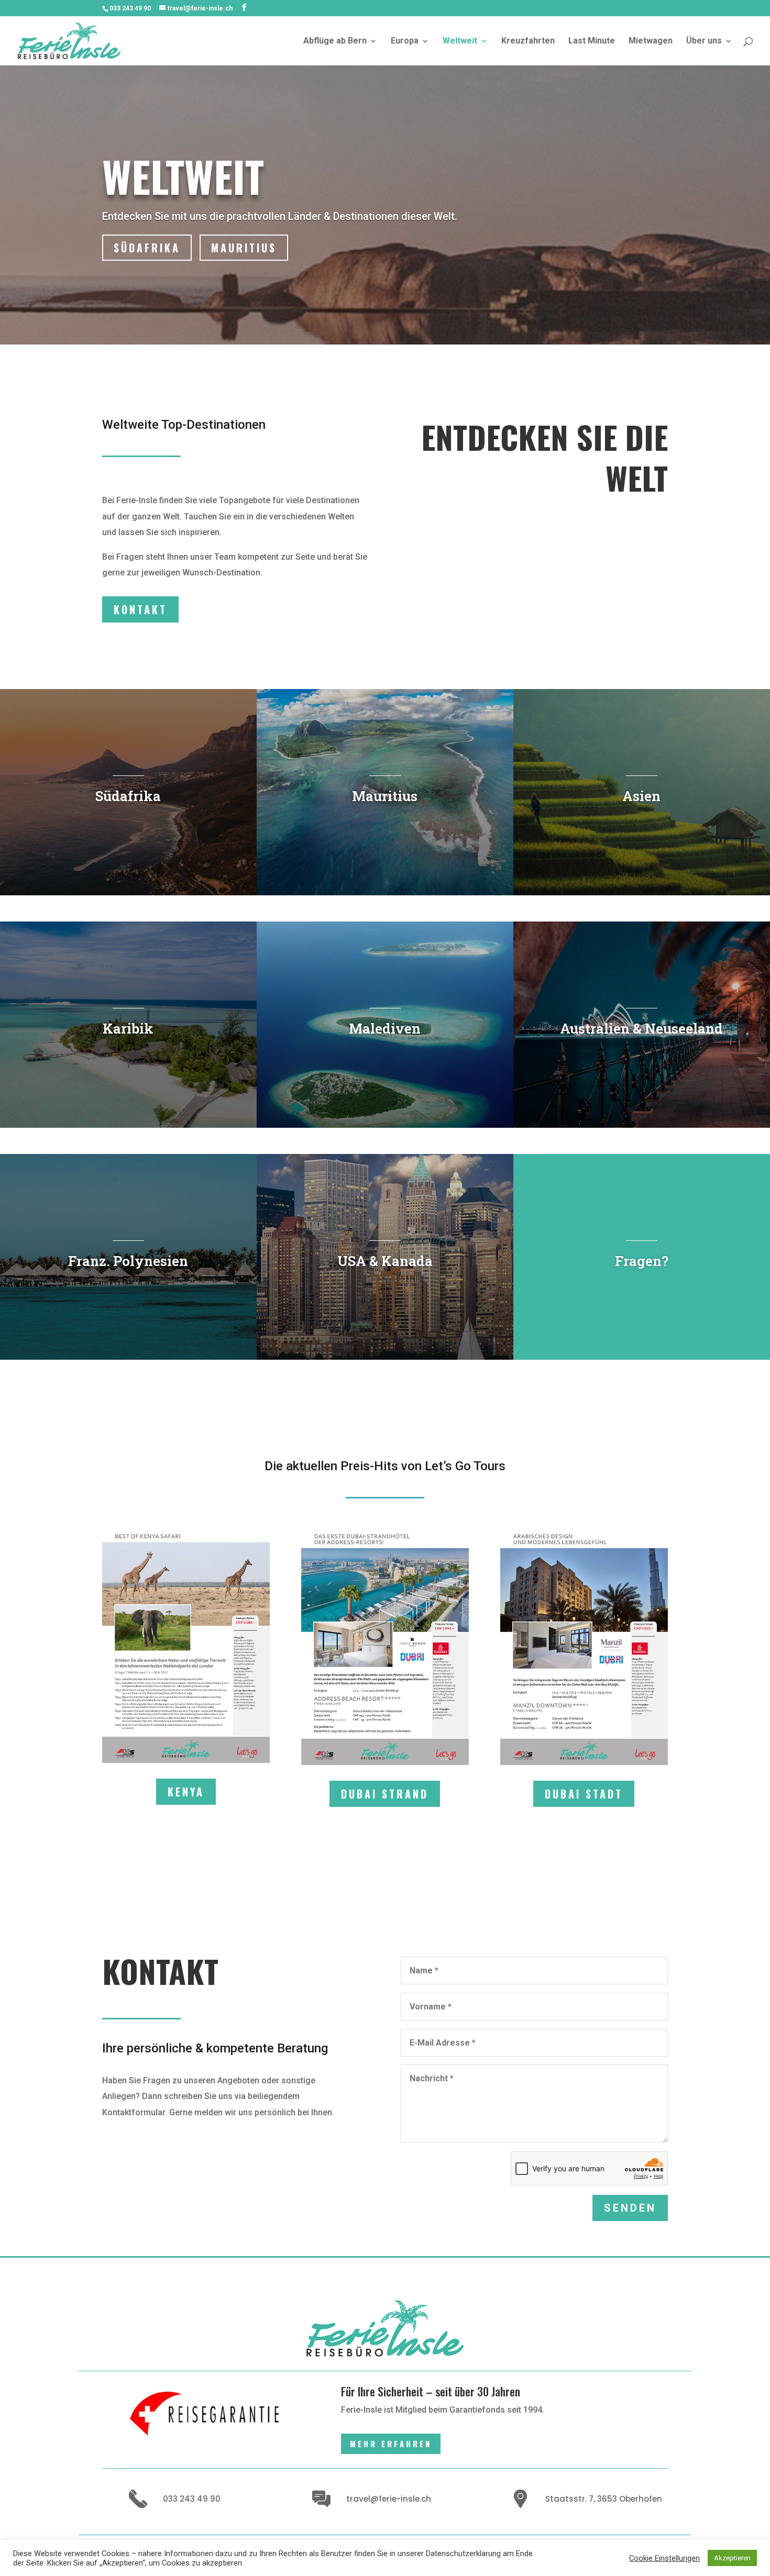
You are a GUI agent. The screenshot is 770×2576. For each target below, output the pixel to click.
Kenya (186, 1792)
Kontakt (140, 609)
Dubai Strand (385, 1794)
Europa (405, 41)
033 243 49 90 (130, 8)
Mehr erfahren (391, 2444)
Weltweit (460, 41)
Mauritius (244, 248)
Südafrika (147, 248)
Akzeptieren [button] (732, 2558)
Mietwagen (651, 41)
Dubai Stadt (584, 1794)
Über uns (704, 41)
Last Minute (592, 41)
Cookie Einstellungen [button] (664, 2558)
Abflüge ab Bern (335, 41)
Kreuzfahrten (528, 41)
